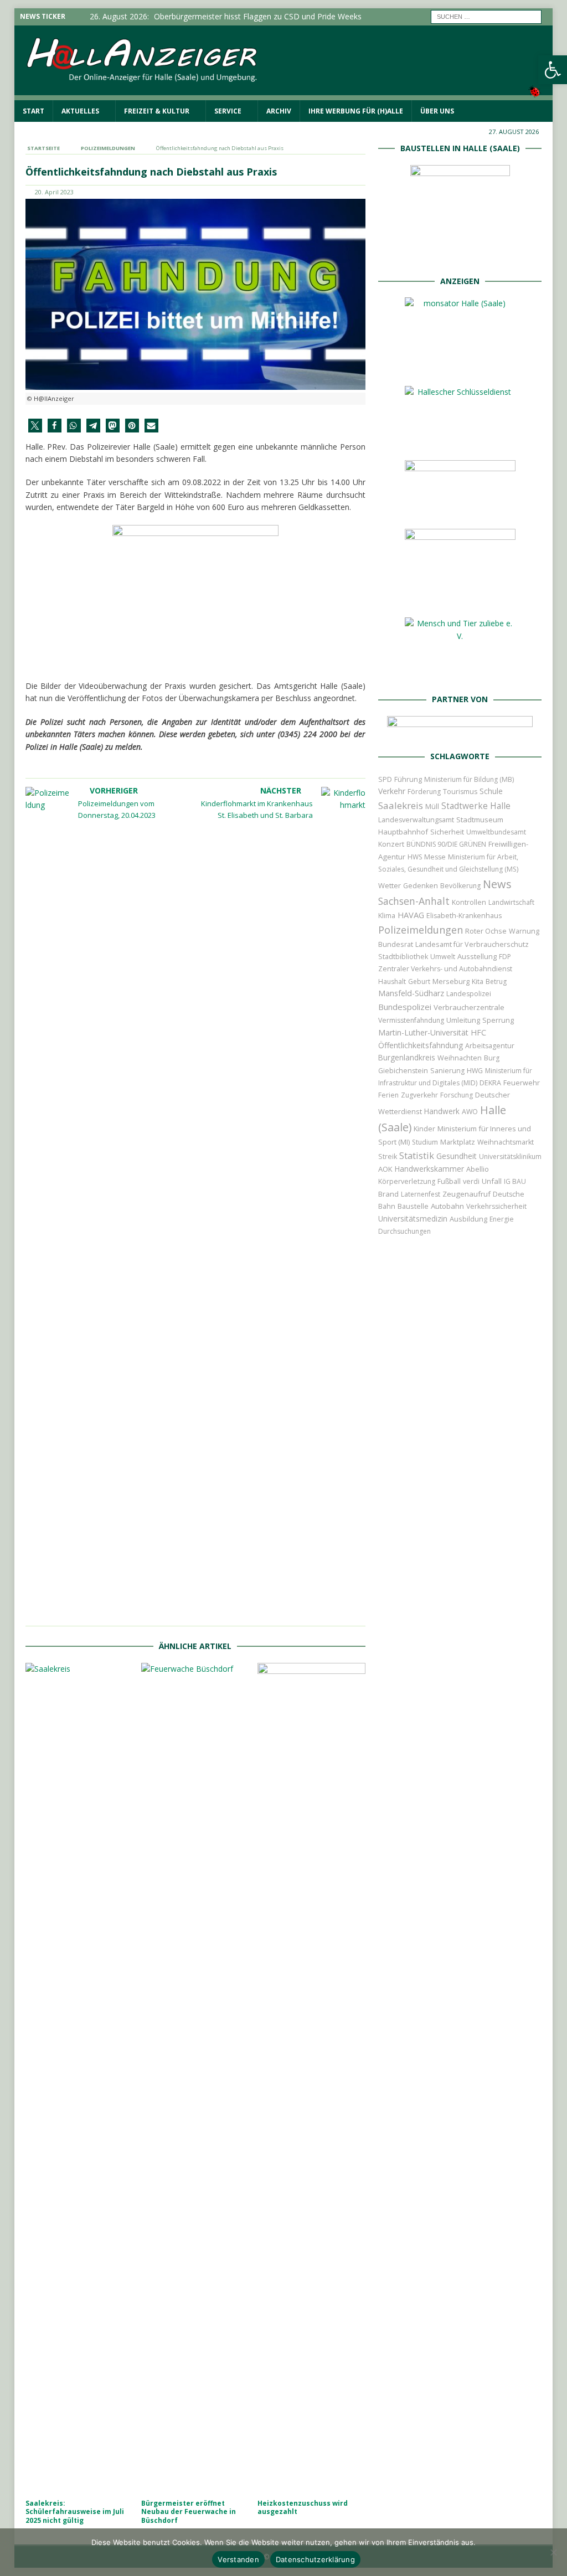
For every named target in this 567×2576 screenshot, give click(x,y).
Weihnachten (460, 1058)
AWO (470, 1112)
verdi (471, 1181)
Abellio (478, 1169)
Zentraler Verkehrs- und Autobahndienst (445, 969)
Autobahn (447, 1206)
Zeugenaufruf (467, 1194)
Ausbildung (468, 1219)
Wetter (390, 885)
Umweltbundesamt (496, 832)
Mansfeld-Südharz (411, 993)
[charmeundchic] (460, 509)
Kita (478, 982)
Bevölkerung (460, 886)
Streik (388, 1156)
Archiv (279, 111)
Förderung (424, 792)
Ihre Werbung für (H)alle (356, 111)
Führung (408, 779)
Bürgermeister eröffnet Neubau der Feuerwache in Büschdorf (189, 2512)
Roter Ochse (486, 931)
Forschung (457, 1095)
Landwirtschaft (511, 902)
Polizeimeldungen (421, 929)
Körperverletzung (407, 1181)
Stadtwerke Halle (476, 806)
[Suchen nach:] (486, 16)
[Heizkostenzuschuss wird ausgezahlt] (311, 2078)
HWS (415, 857)
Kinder (424, 1129)
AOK (385, 1169)
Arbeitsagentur (490, 1046)
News (497, 884)
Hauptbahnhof (403, 832)
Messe (435, 857)
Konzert (391, 844)
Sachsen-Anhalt (414, 901)
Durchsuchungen (404, 1231)
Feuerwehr (522, 1083)
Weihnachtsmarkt (506, 1142)
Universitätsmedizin (413, 1219)
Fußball (449, 1181)
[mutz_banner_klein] (460, 730)
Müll (432, 807)
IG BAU (515, 1181)
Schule (491, 791)
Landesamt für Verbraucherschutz (472, 944)
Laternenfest (421, 1194)
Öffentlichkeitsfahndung (421, 1045)
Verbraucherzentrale (469, 1007)
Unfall (492, 1181)
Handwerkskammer (429, 1169)
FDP (505, 957)
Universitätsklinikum (510, 1156)
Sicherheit (447, 832)
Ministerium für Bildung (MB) (469, 779)
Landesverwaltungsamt (416, 820)
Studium (425, 1142)
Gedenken (421, 886)
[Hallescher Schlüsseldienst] (460, 440)
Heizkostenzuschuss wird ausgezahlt (303, 2508)
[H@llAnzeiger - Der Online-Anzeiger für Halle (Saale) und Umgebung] (284, 93)
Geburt (419, 982)
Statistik (417, 1155)
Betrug (496, 982)
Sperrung (498, 1020)
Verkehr (392, 791)
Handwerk (442, 1111)
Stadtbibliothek (403, 957)
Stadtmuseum (480, 820)
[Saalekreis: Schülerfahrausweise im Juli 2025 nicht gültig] (79, 2078)
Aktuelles (80, 111)
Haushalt (392, 982)
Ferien (388, 1095)
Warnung (524, 931)
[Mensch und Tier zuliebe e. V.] (460, 673)
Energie (502, 1219)
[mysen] (460, 597)
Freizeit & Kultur (157, 111)
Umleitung (463, 1020)
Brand (388, 1194)
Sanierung (447, 1071)
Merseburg (451, 981)
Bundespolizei (405, 1007)
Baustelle (413, 1206)
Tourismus (460, 792)
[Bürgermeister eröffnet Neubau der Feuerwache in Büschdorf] (195, 2078)
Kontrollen (469, 902)
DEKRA (490, 1083)
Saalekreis (401, 805)
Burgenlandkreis (407, 1057)
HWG (475, 1071)
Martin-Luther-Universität (423, 1032)
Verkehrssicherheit (496, 1206)
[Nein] (553, 2552)
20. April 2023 (54, 192)
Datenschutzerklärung (315, 2559)
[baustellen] (460, 254)
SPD (385, 779)
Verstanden (238, 2559)
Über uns (437, 111)
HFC (478, 1032)
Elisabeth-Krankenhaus (464, 916)
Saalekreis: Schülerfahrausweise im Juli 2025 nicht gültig (75, 2512)
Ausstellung (477, 956)
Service (228, 111)
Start (33, 111)
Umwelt (443, 957)
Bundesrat (396, 944)
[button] (35, 426)
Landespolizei (469, 994)
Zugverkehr (419, 1095)
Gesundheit (457, 1156)
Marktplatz (458, 1142)
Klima (387, 916)
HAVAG (411, 915)
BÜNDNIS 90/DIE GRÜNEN (446, 844)
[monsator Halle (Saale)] (460, 366)
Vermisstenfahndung (411, 1020)
